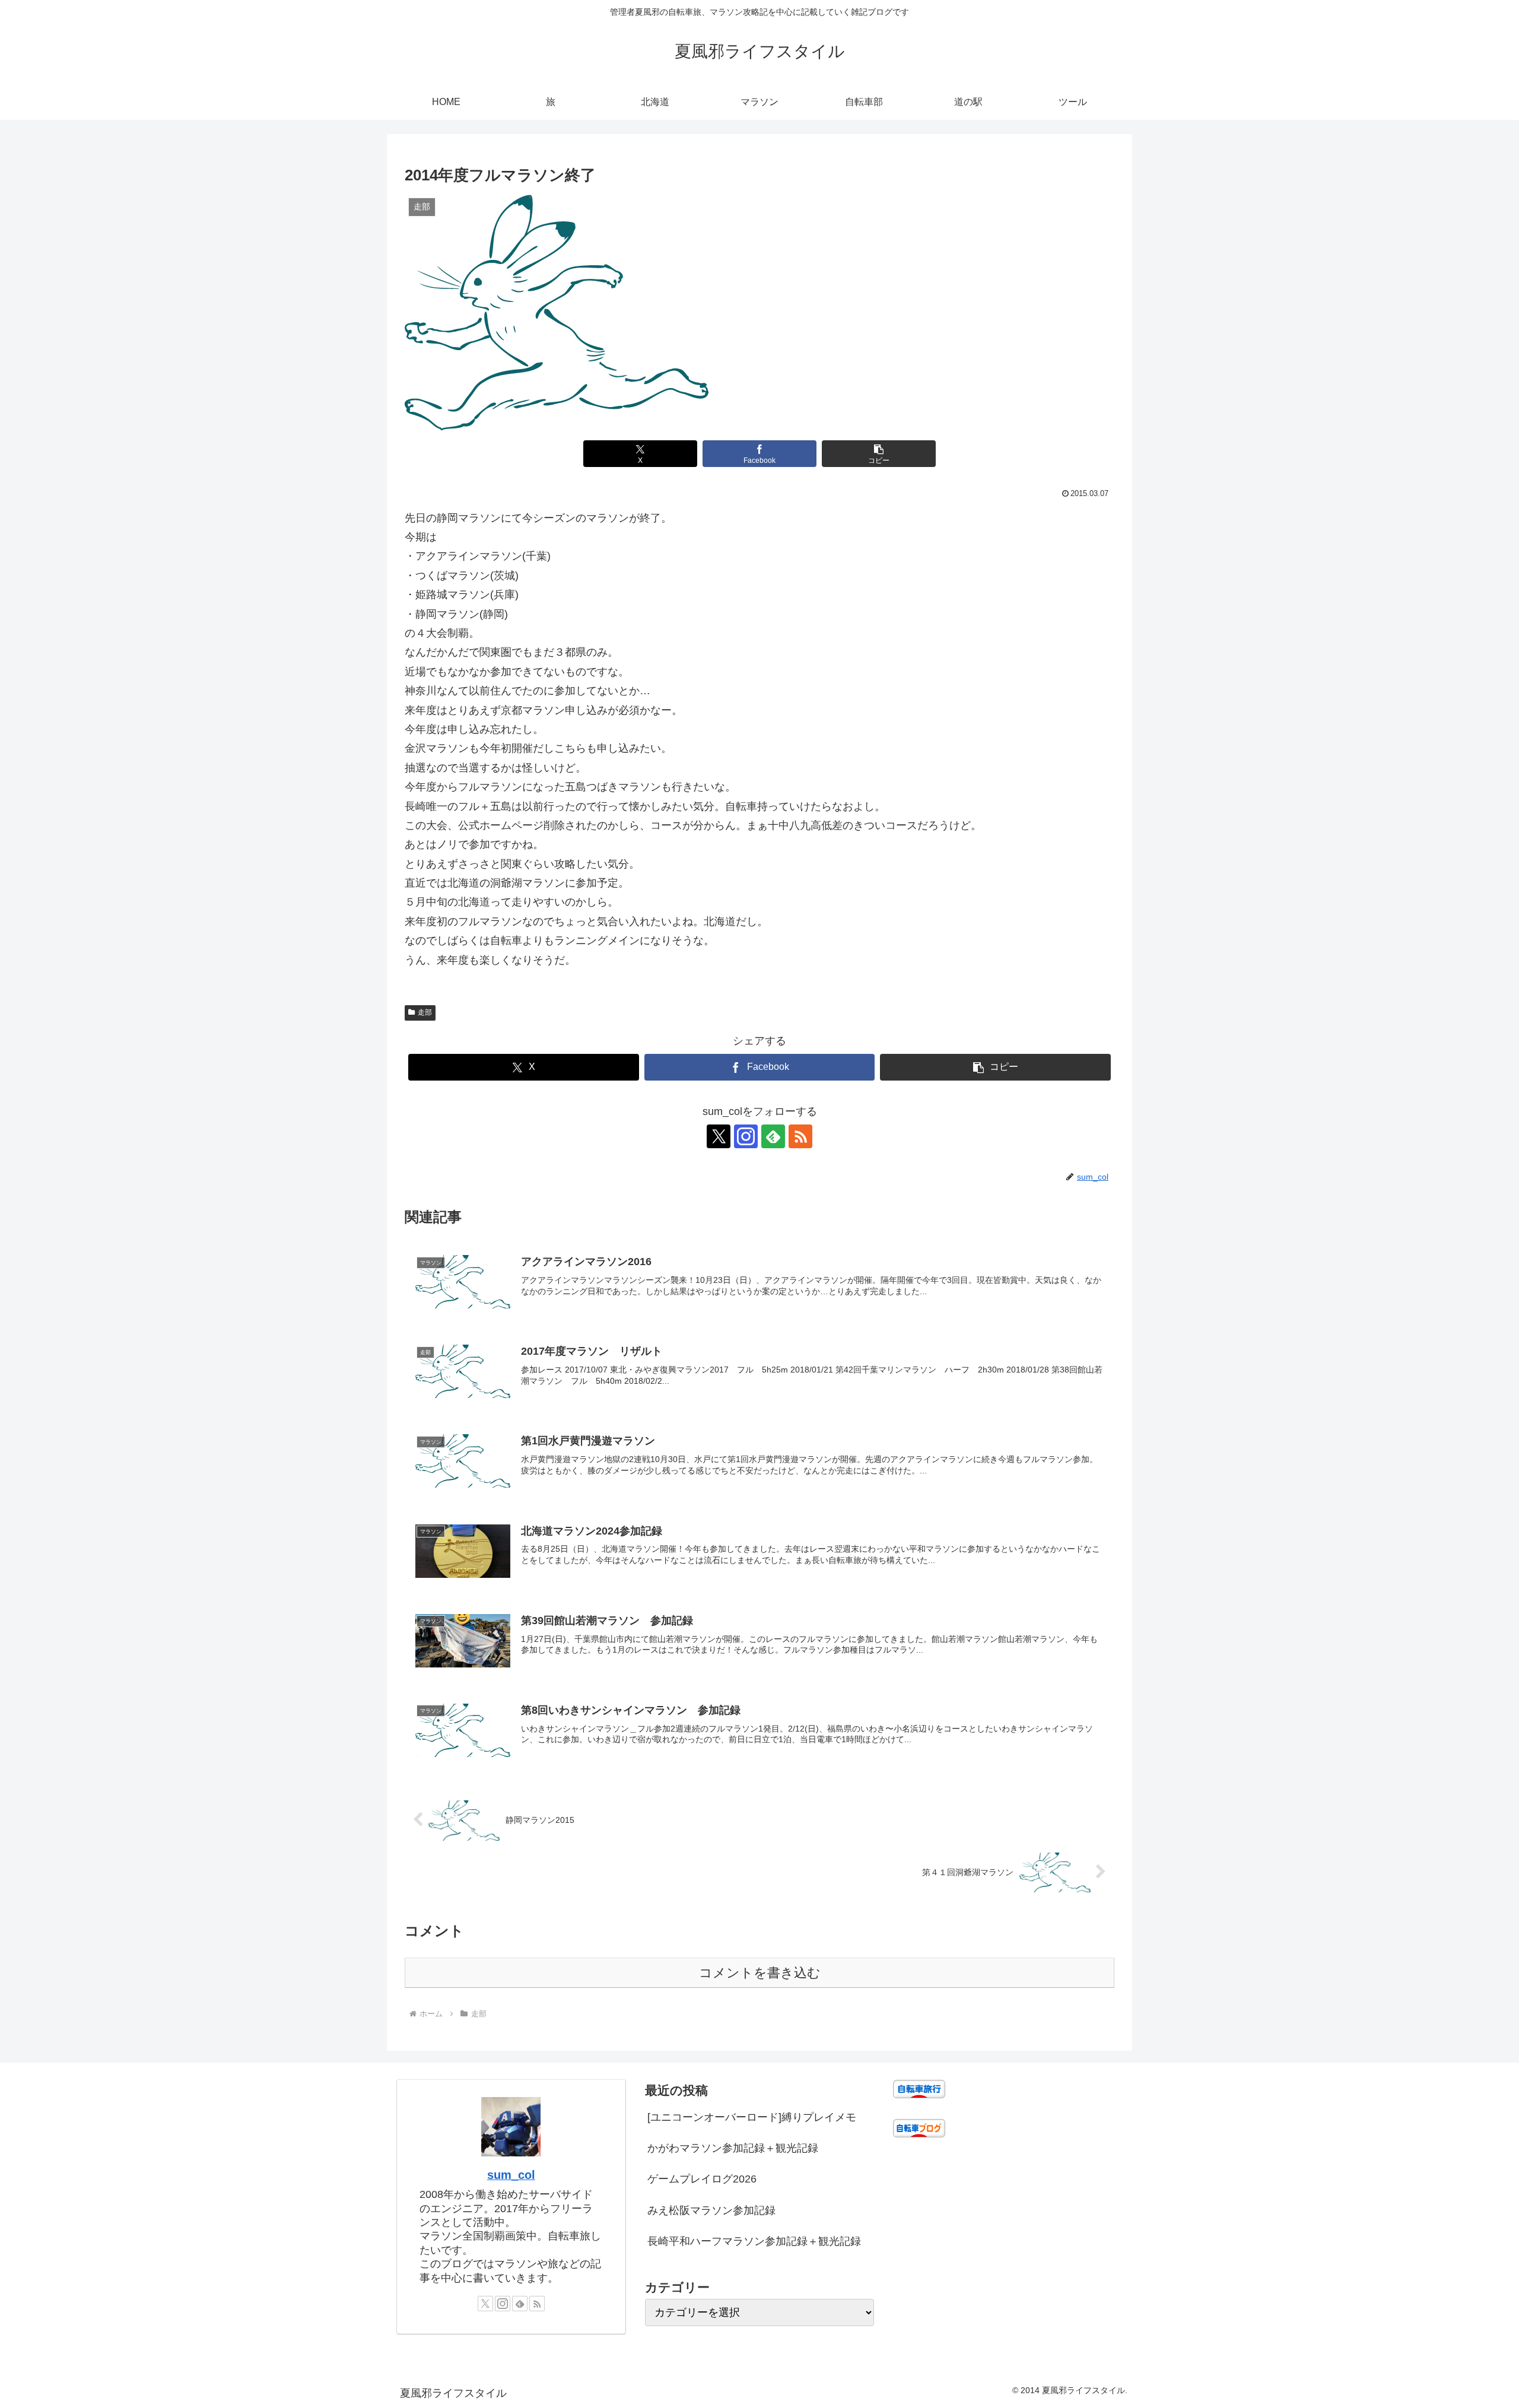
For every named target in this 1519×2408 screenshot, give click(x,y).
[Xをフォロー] (719, 1136)
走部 (425, 1012)
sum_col (511, 2175)
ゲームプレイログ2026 (702, 2179)
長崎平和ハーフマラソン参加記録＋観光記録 (754, 2241)
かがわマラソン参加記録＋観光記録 (733, 2148)
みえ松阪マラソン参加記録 (711, 2210)
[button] (878, 454)
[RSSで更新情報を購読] (800, 1136)
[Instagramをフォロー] (746, 1136)
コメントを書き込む (760, 1973)
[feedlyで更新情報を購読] (773, 1136)
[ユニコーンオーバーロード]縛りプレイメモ (752, 2117)
